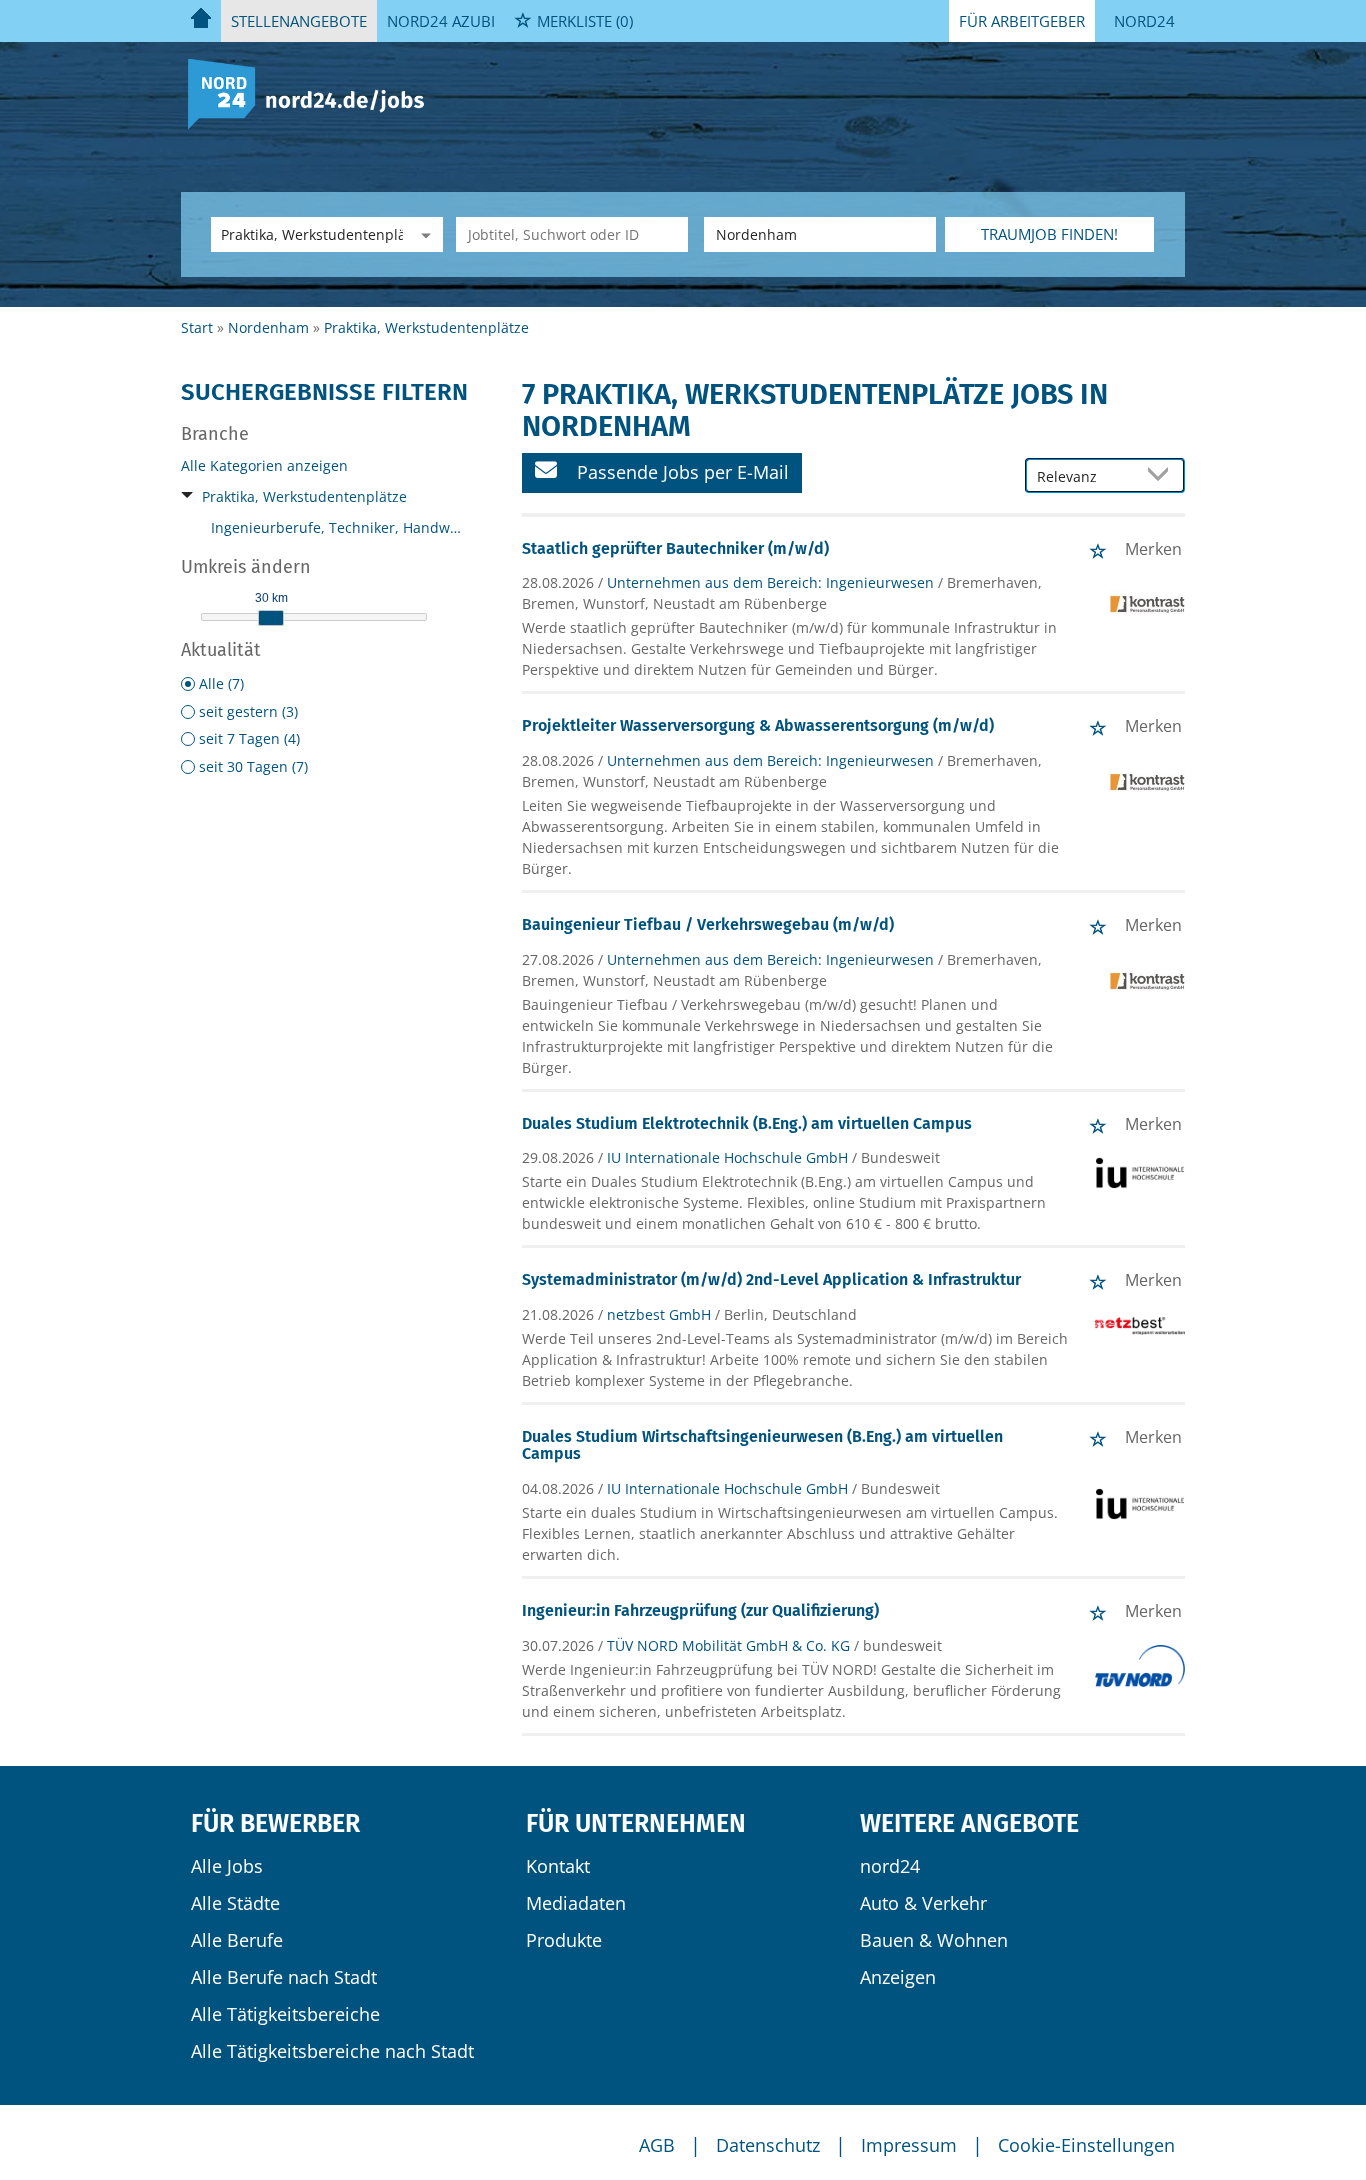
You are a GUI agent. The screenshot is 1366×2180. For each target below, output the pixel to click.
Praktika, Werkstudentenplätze (304, 496)
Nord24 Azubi (441, 21)
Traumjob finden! (1049, 234)
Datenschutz (768, 2145)
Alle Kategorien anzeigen (264, 465)
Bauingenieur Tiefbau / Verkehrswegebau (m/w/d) (708, 924)
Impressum (909, 2145)
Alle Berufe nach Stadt (284, 1977)
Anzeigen (898, 1977)
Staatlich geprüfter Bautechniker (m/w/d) (675, 548)
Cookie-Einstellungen (1086, 2145)
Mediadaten (576, 1903)
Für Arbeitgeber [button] (1022, 21)
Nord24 (1144, 21)
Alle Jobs (227, 1866)
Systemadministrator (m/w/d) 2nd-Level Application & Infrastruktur (771, 1279)
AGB (657, 2145)
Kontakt (558, 1866)
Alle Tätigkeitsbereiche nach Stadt (332, 2051)
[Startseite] (313, 92)
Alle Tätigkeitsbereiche (285, 2014)
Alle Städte (235, 1903)
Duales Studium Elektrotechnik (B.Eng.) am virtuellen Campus (747, 1123)
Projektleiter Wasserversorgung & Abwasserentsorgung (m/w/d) (758, 725)
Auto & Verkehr (923, 1903)
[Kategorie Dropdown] (423, 234)
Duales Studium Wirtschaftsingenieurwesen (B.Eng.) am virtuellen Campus (762, 1445)
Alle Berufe (237, 1940)
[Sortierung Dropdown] (1163, 476)
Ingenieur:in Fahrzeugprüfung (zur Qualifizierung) (700, 1610)
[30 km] (271, 618)
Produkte (564, 1940)
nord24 (890, 1866)
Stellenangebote (299, 21)
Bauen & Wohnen (934, 1940)
